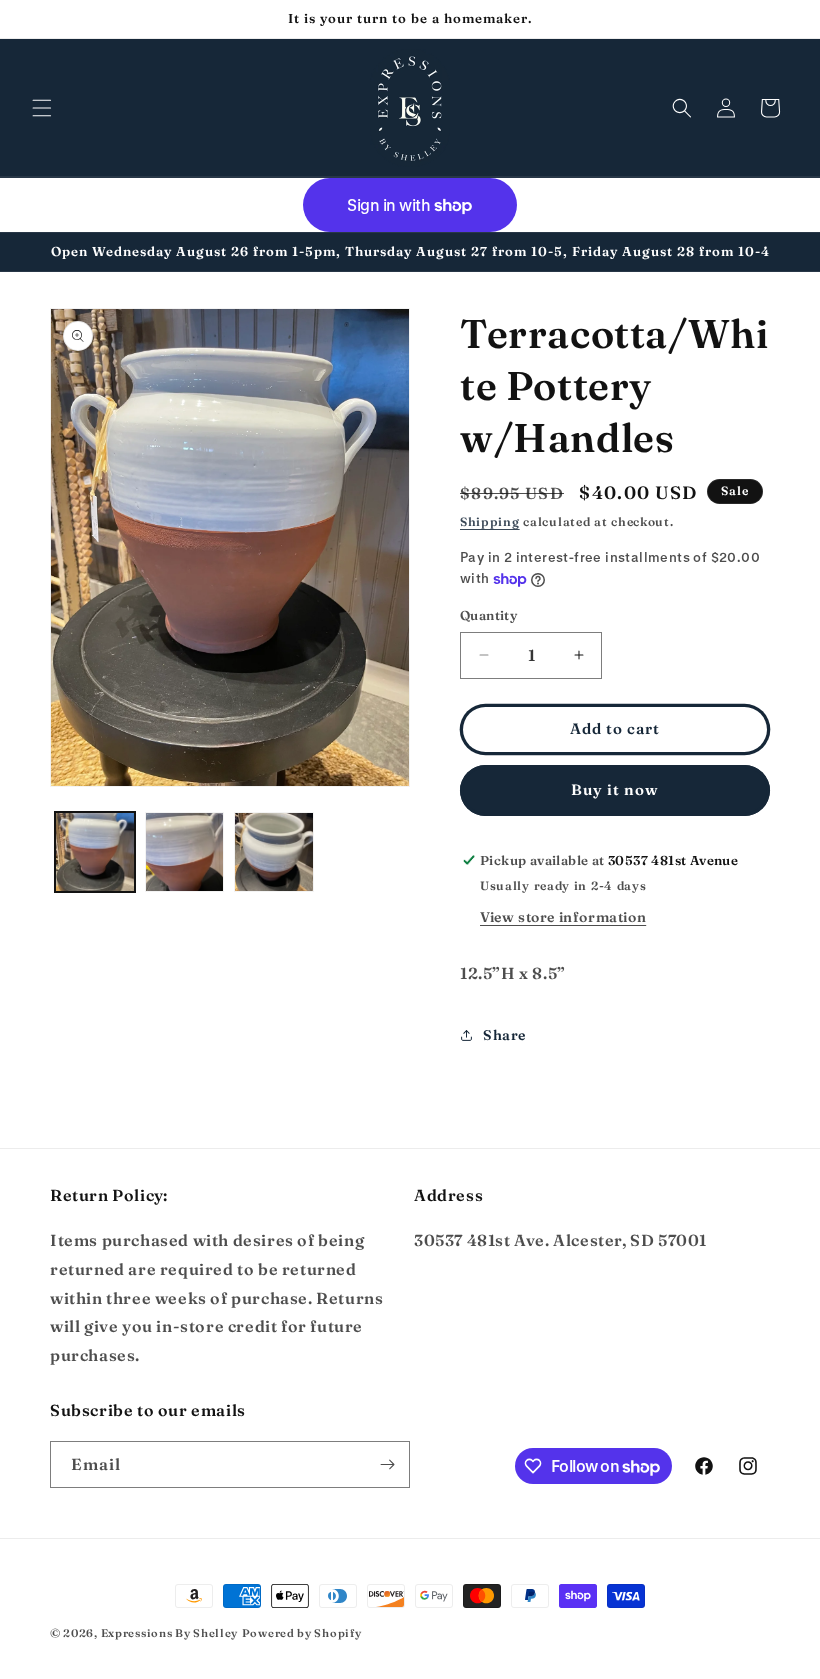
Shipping (490, 521)
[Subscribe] (387, 1464)
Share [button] (504, 1035)
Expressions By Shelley (169, 1633)
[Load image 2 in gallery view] (185, 852)
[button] (42, 108)
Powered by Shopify (302, 1633)
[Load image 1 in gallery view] (95, 852)
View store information (563, 917)
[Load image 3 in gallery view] (274, 852)
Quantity (488, 615)
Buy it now (615, 789)
